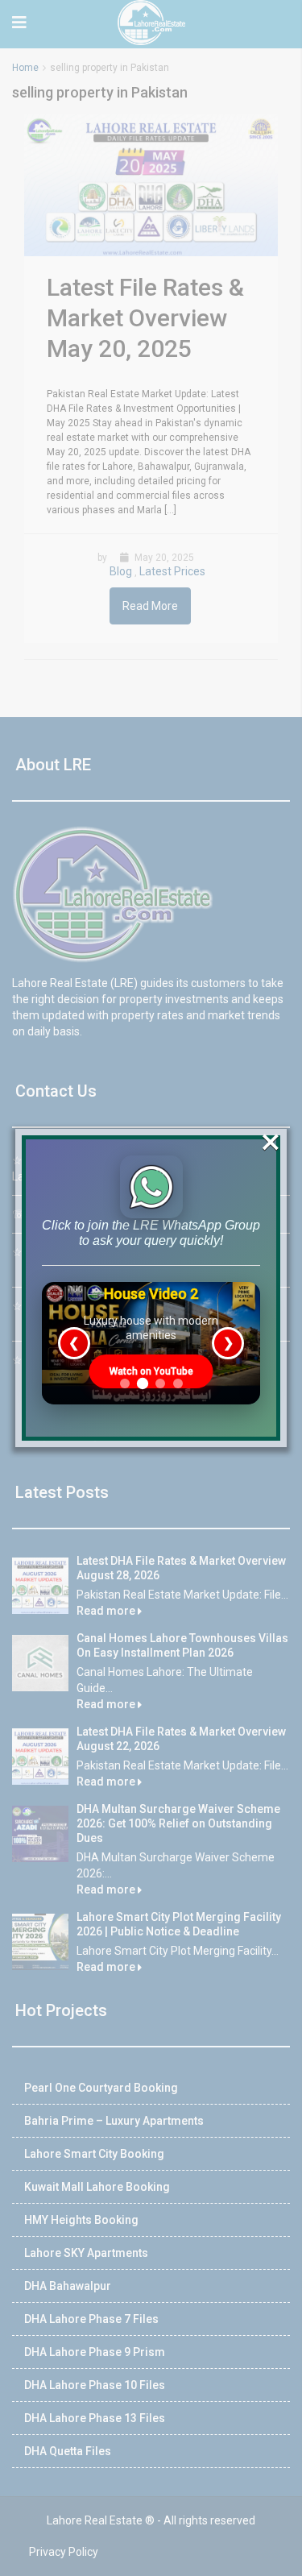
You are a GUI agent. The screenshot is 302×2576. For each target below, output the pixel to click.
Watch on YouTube (151, 1371)
